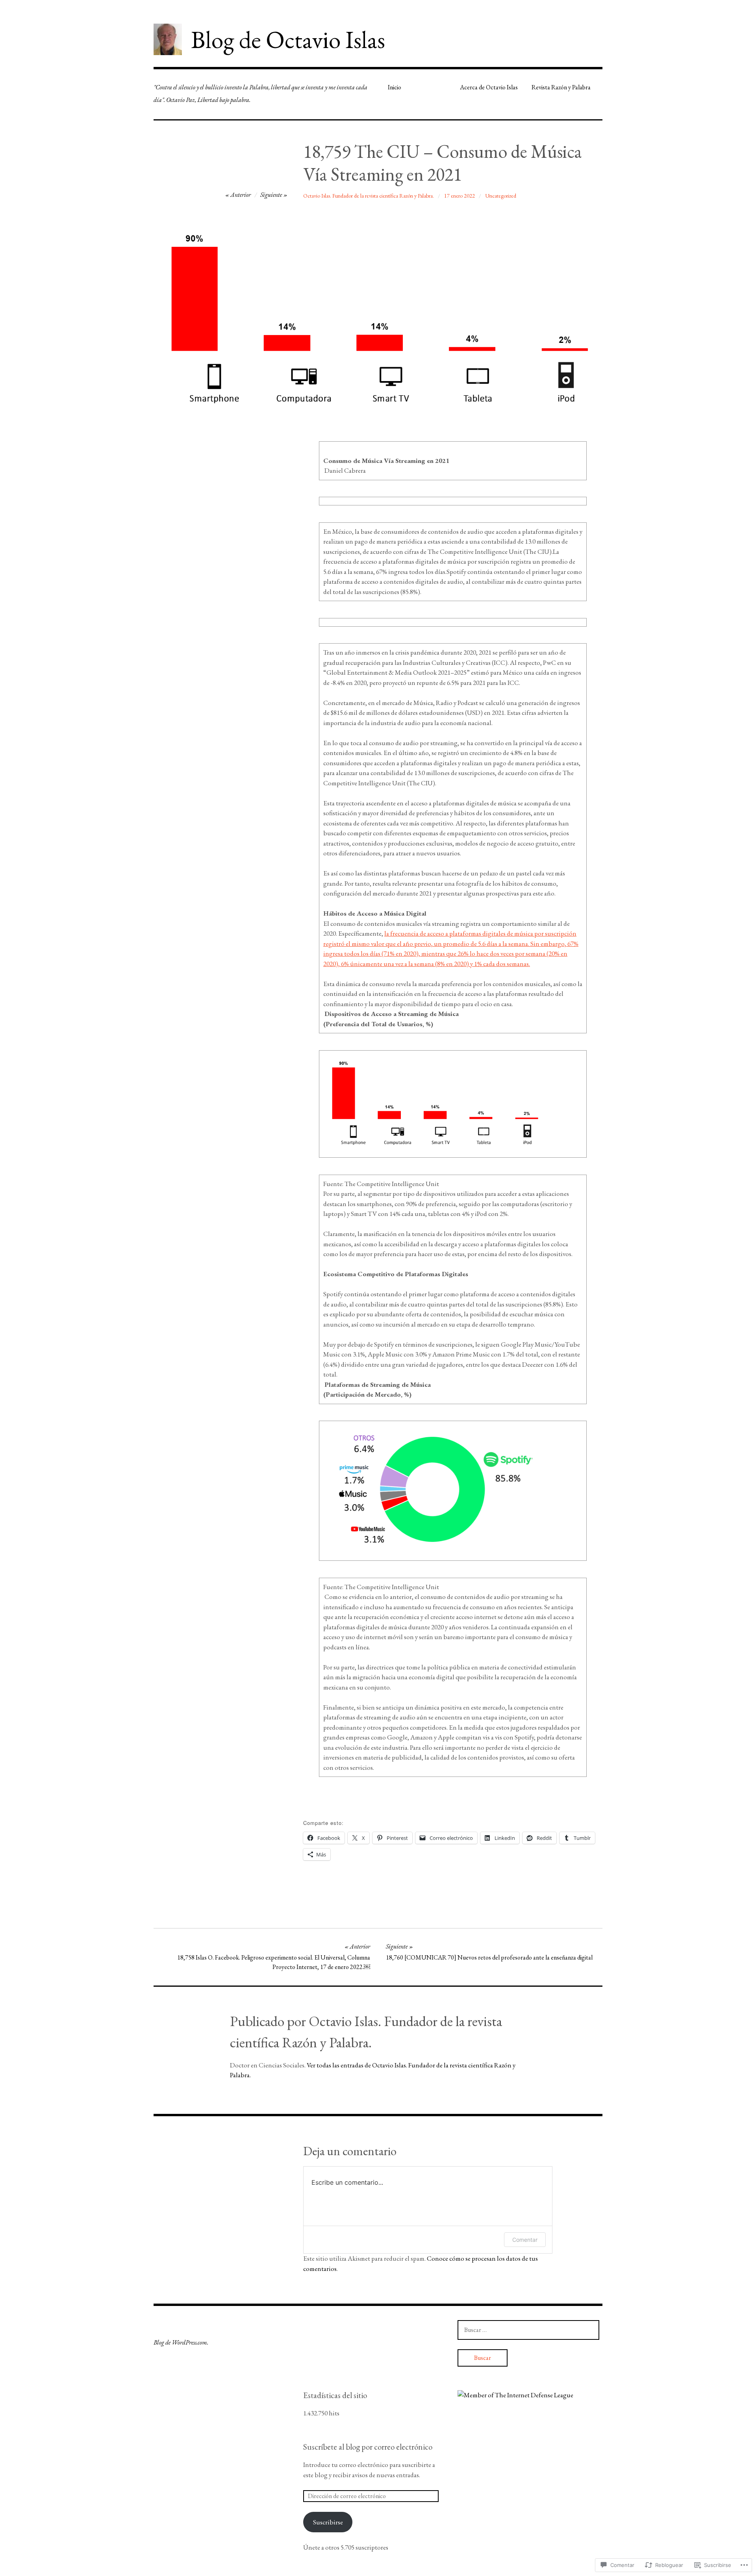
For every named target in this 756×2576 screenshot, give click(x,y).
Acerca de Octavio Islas (489, 87)
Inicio (395, 87)
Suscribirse (328, 2522)
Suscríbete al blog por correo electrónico (368, 2447)
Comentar (525, 2240)
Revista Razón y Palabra (561, 87)
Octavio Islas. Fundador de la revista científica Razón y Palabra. (369, 196)
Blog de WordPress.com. (181, 2342)
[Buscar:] (528, 2330)
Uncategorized (501, 196)
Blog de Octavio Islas (288, 39)
